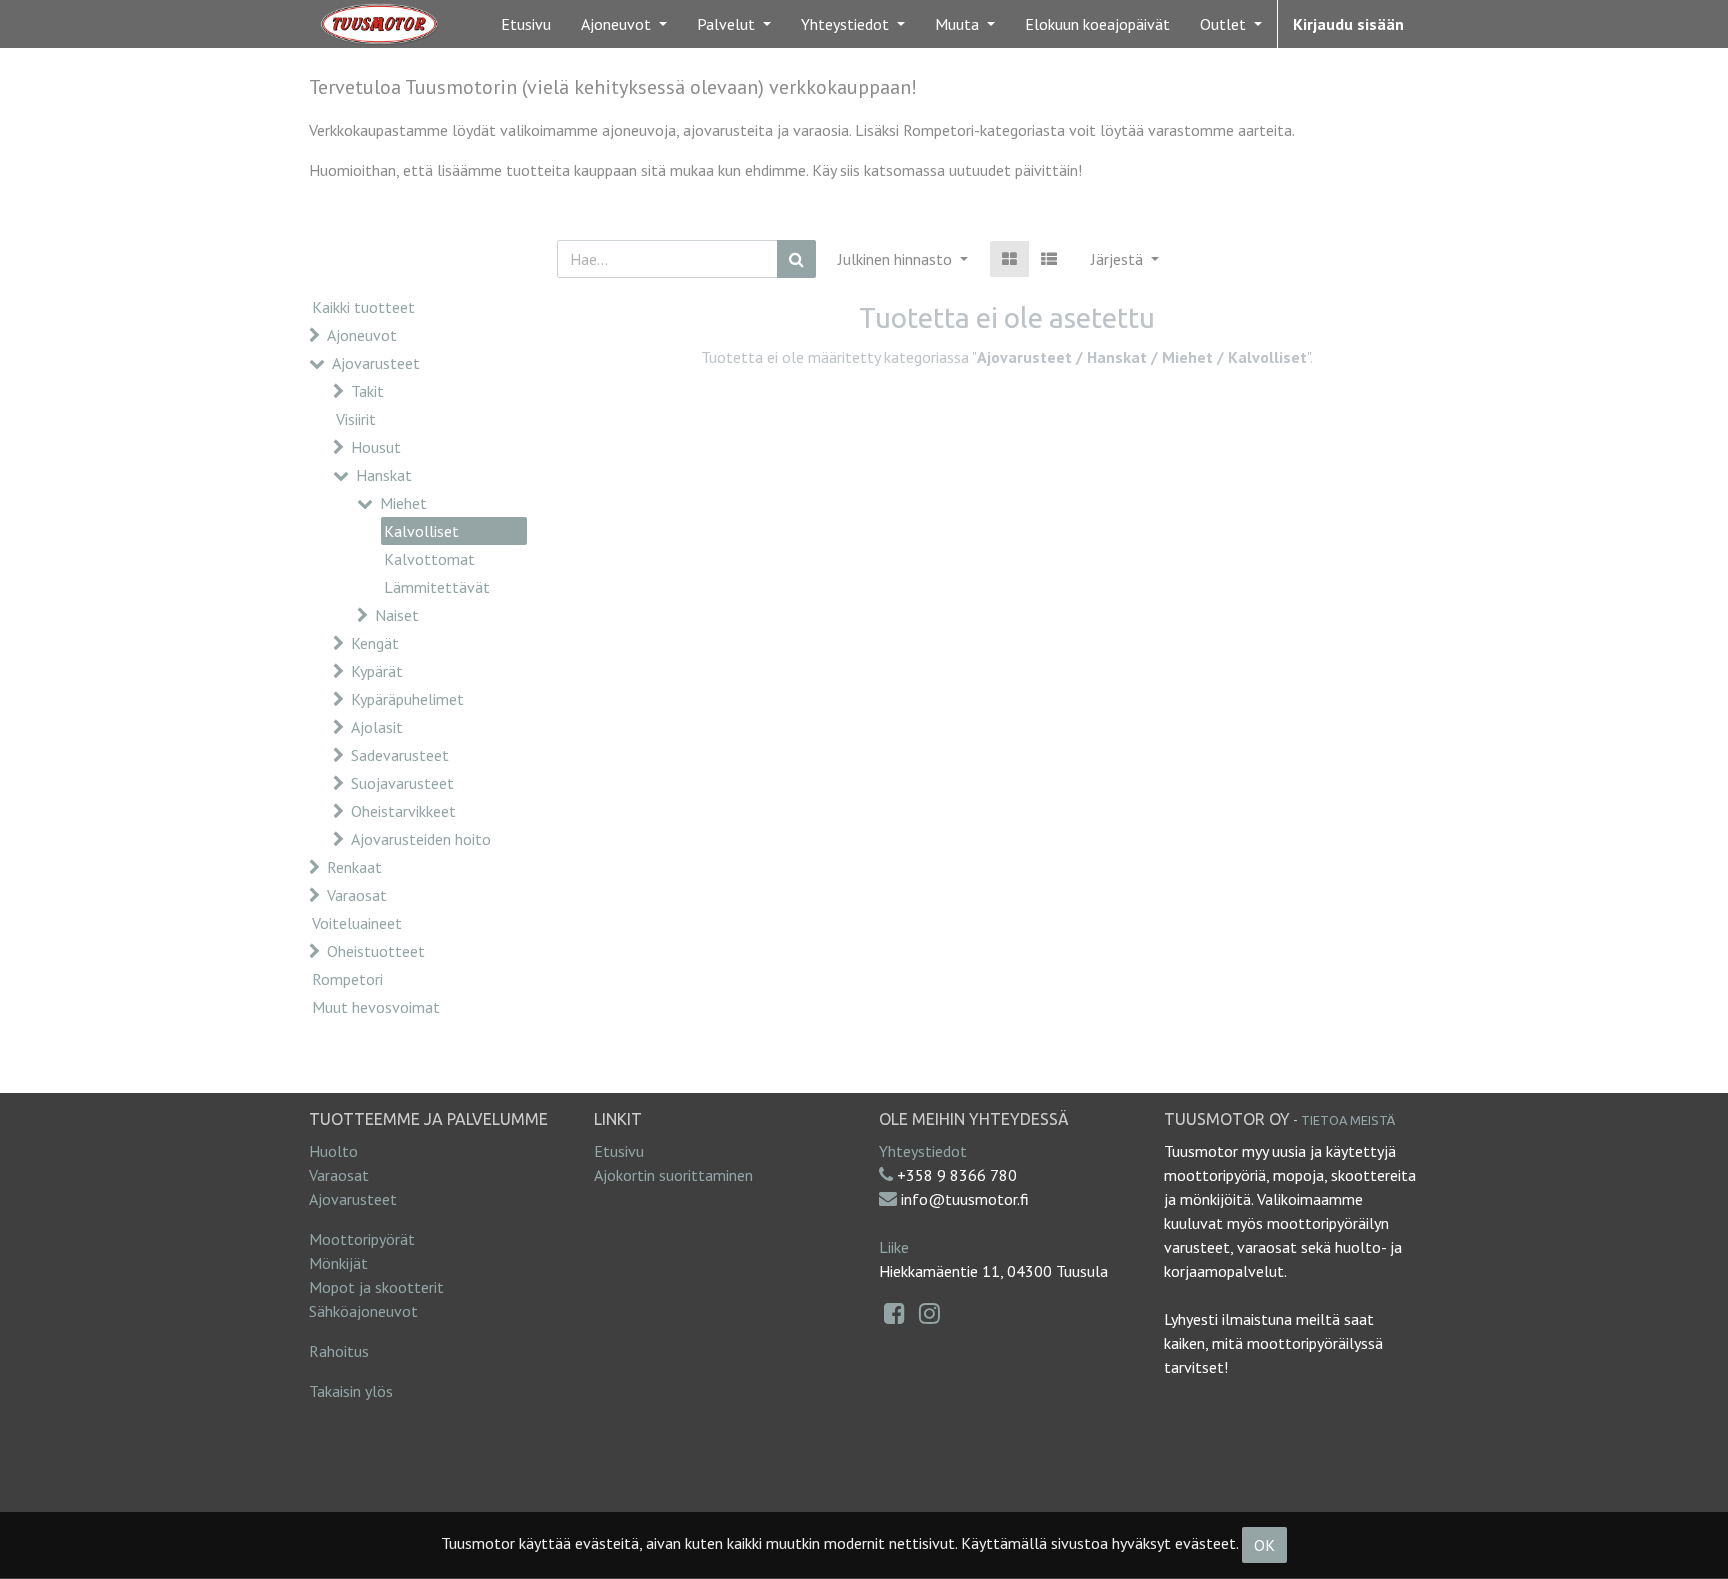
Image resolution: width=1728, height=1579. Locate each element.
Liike (894, 1247)
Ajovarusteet (376, 363)
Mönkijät (338, 1263)
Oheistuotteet (376, 951)
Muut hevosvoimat (376, 1007)
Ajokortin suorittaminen (673, 1175)
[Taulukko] (1009, 259)
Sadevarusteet (400, 755)
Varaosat (357, 895)
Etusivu (619, 1151)
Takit (367, 391)
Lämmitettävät (437, 587)
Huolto (333, 1151)
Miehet (403, 503)
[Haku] (796, 259)
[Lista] (1049, 259)
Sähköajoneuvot (363, 1311)
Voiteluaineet (357, 923)
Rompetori (347, 979)
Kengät (375, 643)
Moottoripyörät (362, 1239)
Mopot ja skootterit (376, 1287)
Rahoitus (339, 1351)
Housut (376, 447)
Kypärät (377, 671)
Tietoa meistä (1348, 1120)
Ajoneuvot (362, 335)
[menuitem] (526, 24)
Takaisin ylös (351, 1391)
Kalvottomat (429, 559)
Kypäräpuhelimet (407, 699)
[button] (1125, 259)
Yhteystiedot (923, 1151)
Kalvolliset (421, 531)
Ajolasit (377, 727)
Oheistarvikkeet (403, 811)
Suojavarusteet (402, 783)
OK (1264, 1545)
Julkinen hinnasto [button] (897, 259)
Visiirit (356, 419)
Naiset (397, 615)
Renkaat (354, 867)
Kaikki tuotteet (363, 307)
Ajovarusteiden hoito (421, 839)
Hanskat (384, 475)
